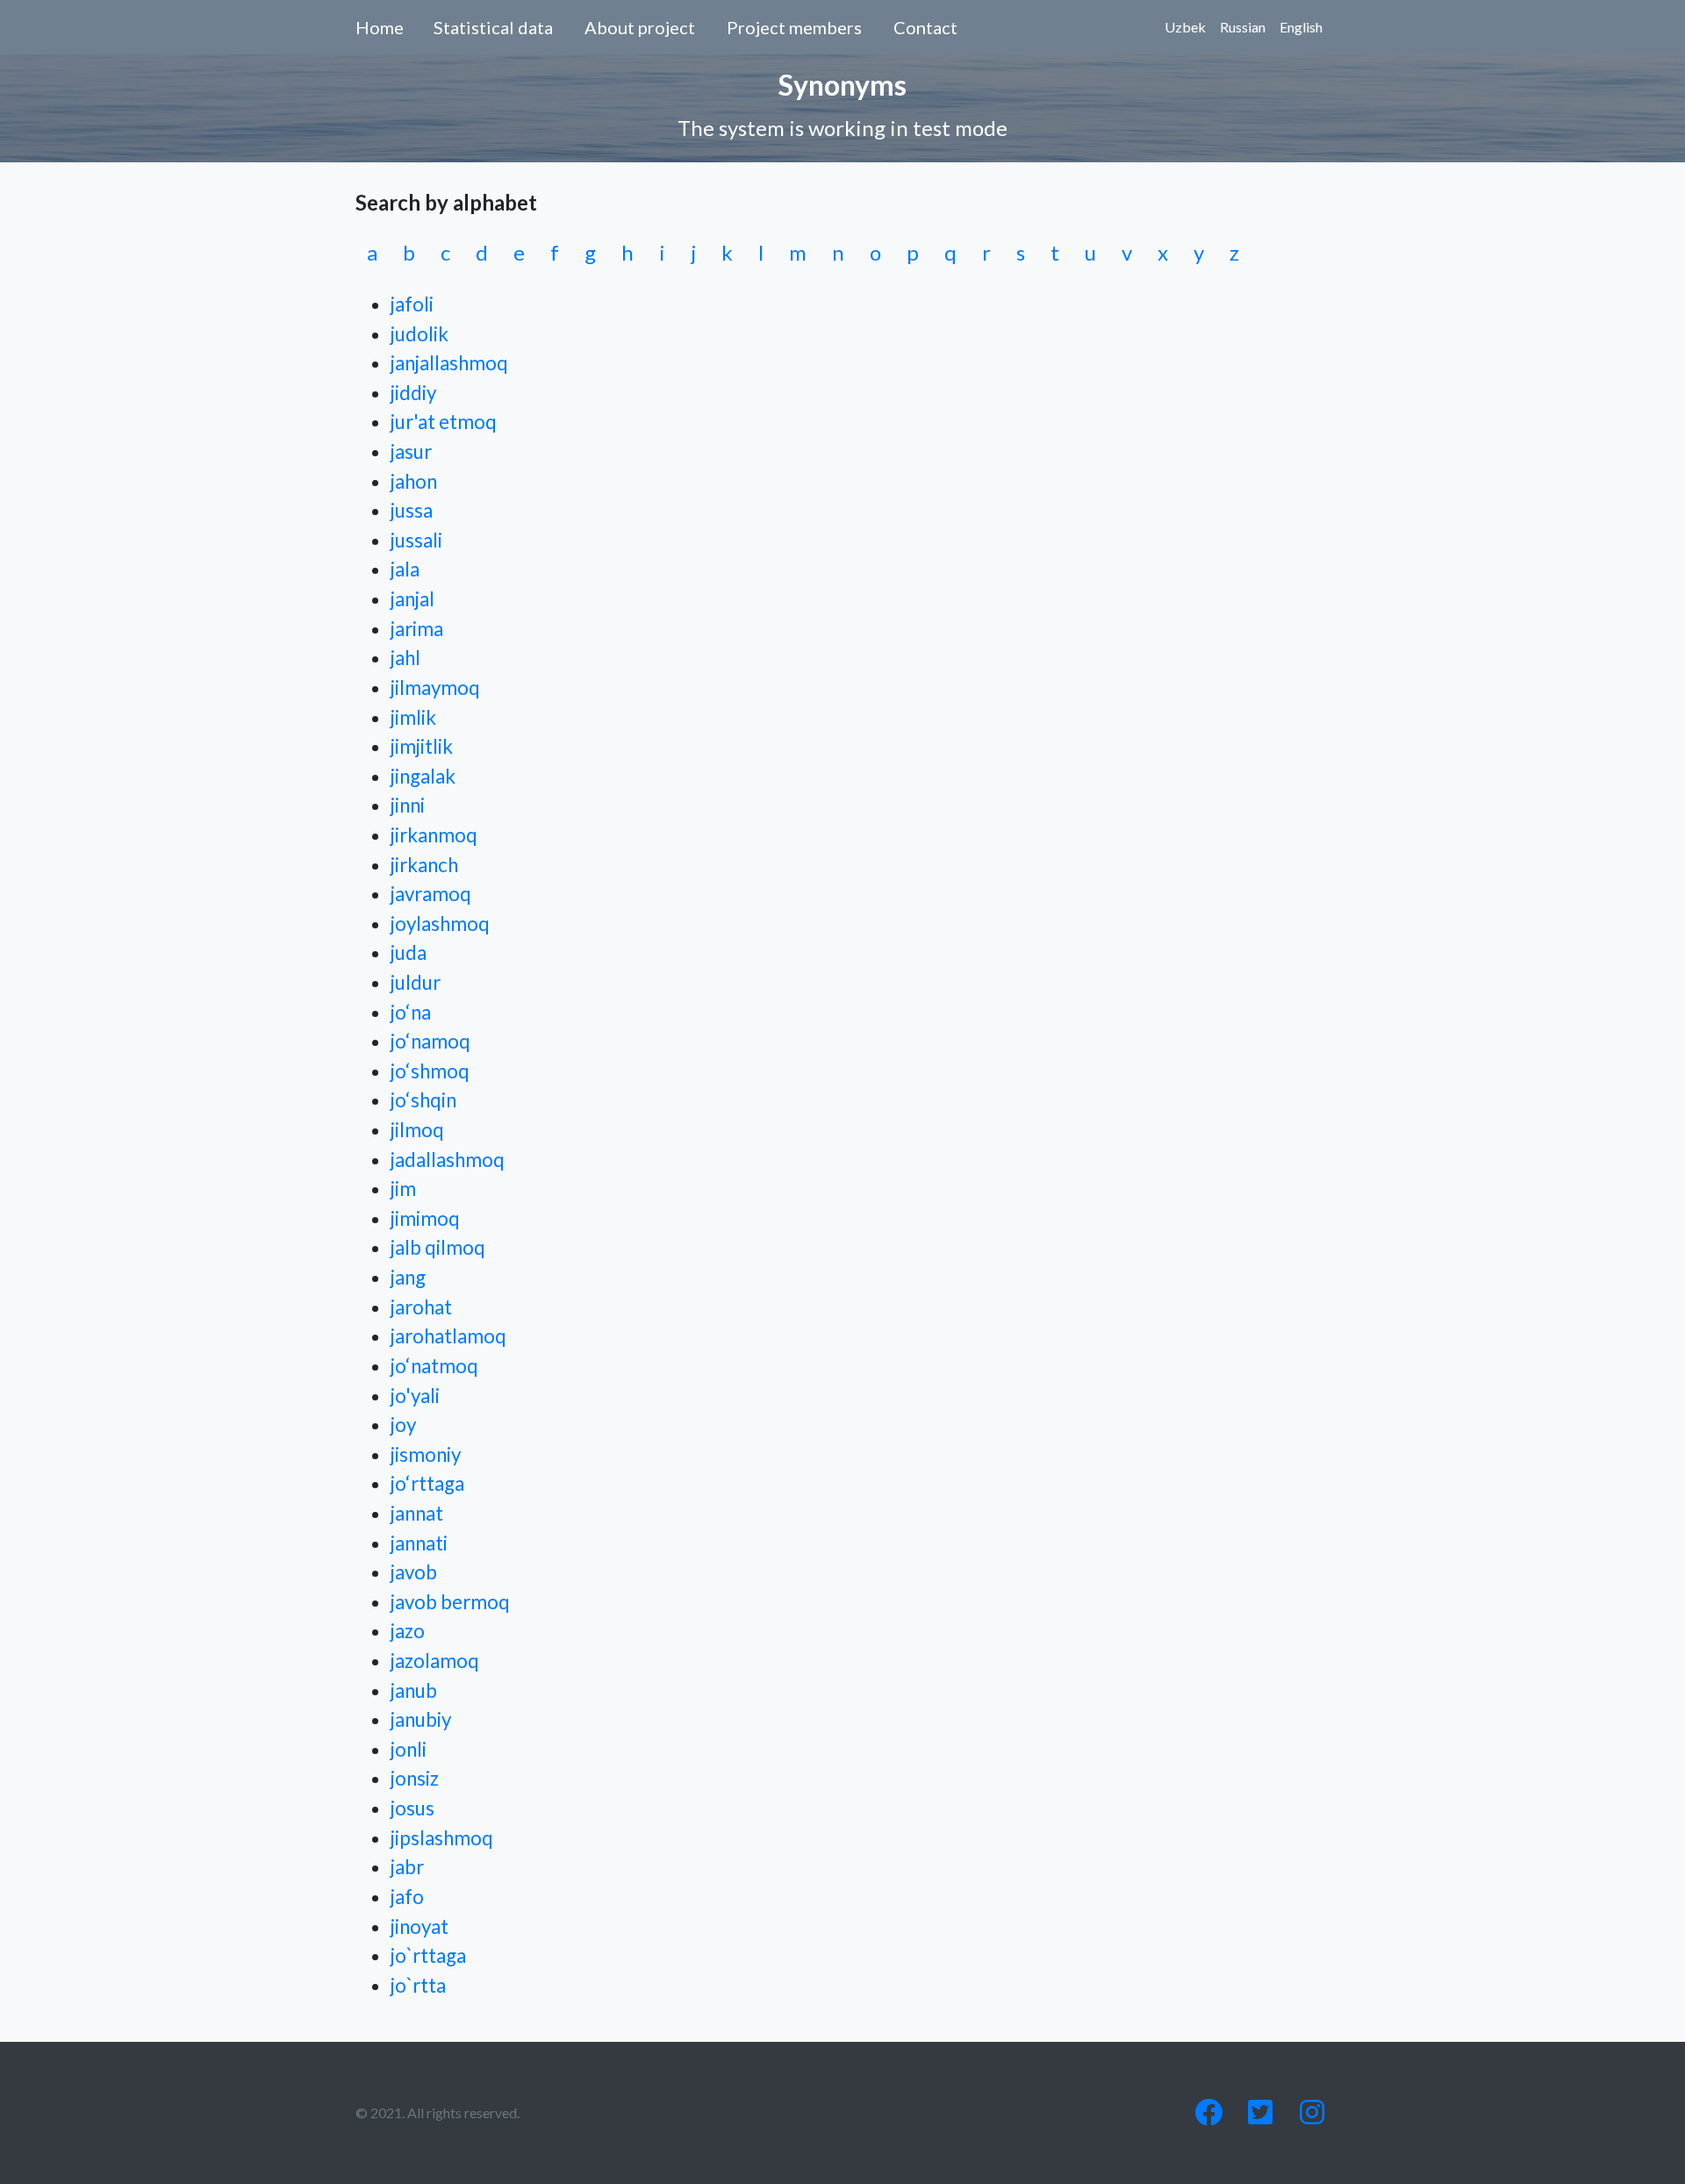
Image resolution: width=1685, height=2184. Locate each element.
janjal (412, 599)
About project (640, 27)
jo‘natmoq (434, 1366)
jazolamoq (435, 1661)
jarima (417, 629)
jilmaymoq (435, 687)
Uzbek (1185, 27)
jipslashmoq (442, 1838)
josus (412, 1808)
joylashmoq (440, 924)
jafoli (412, 304)
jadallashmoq (448, 1160)
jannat (417, 1513)
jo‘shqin (423, 1100)
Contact (925, 27)
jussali (416, 540)
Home (380, 27)
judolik (419, 334)
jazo (408, 1631)
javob (414, 1572)
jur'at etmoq (444, 422)
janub (414, 1690)
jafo (407, 1897)
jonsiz (415, 1778)
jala (405, 569)
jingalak (423, 776)
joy (403, 1425)
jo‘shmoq (430, 1071)
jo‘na (411, 1012)
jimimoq (425, 1218)
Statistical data (493, 27)
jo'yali (415, 1396)
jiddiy (413, 393)
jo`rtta (418, 1985)
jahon (414, 481)
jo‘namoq (430, 1041)
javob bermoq (450, 1602)
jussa (412, 510)
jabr (407, 1867)
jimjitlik (422, 746)
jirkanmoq (434, 835)
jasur (411, 451)
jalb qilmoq (438, 1247)
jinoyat (419, 1926)
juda (409, 952)
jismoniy (426, 1454)
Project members (794, 27)
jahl (405, 658)
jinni (408, 805)
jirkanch (424, 865)
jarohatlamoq (448, 1336)
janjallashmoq (449, 363)
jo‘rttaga (427, 1483)
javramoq (431, 894)
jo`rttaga (428, 1955)
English (1301, 27)
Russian (1243, 27)
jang (408, 1277)
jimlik (413, 717)
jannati (419, 1543)
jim (403, 1189)
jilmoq (417, 1130)
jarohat (421, 1307)
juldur (416, 982)
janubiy (421, 1719)
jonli (409, 1749)
